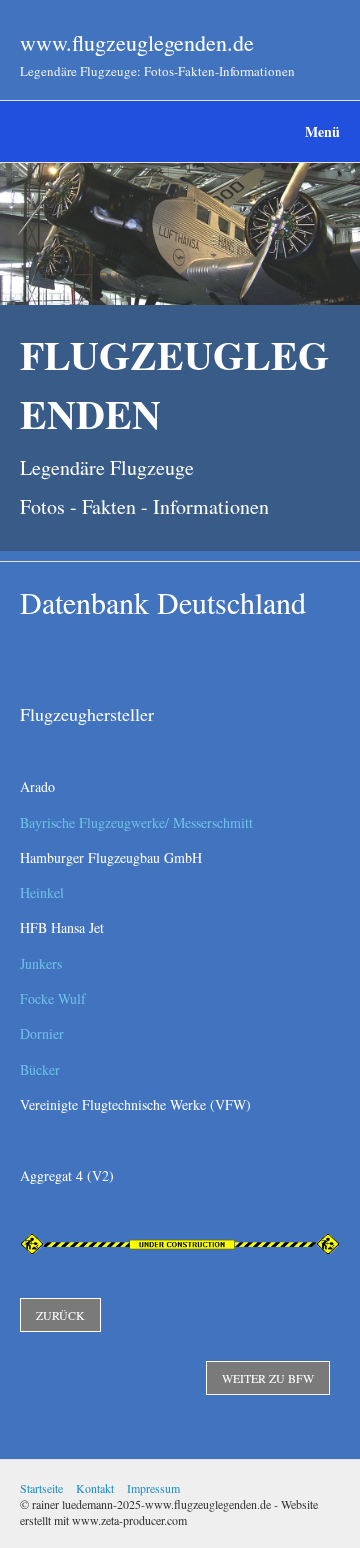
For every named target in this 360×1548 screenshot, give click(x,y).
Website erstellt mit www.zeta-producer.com (169, 1512)
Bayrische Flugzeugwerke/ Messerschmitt (136, 822)
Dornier (42, 1033)
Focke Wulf (53, 998)
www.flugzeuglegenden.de (137, 42)
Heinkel (42, 892)
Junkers (41, 963)
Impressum (153, 1488)
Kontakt (95, 1488)
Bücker (40, 1069)
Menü (322, 131)
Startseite (41, 1488)
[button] (60, 1315)
